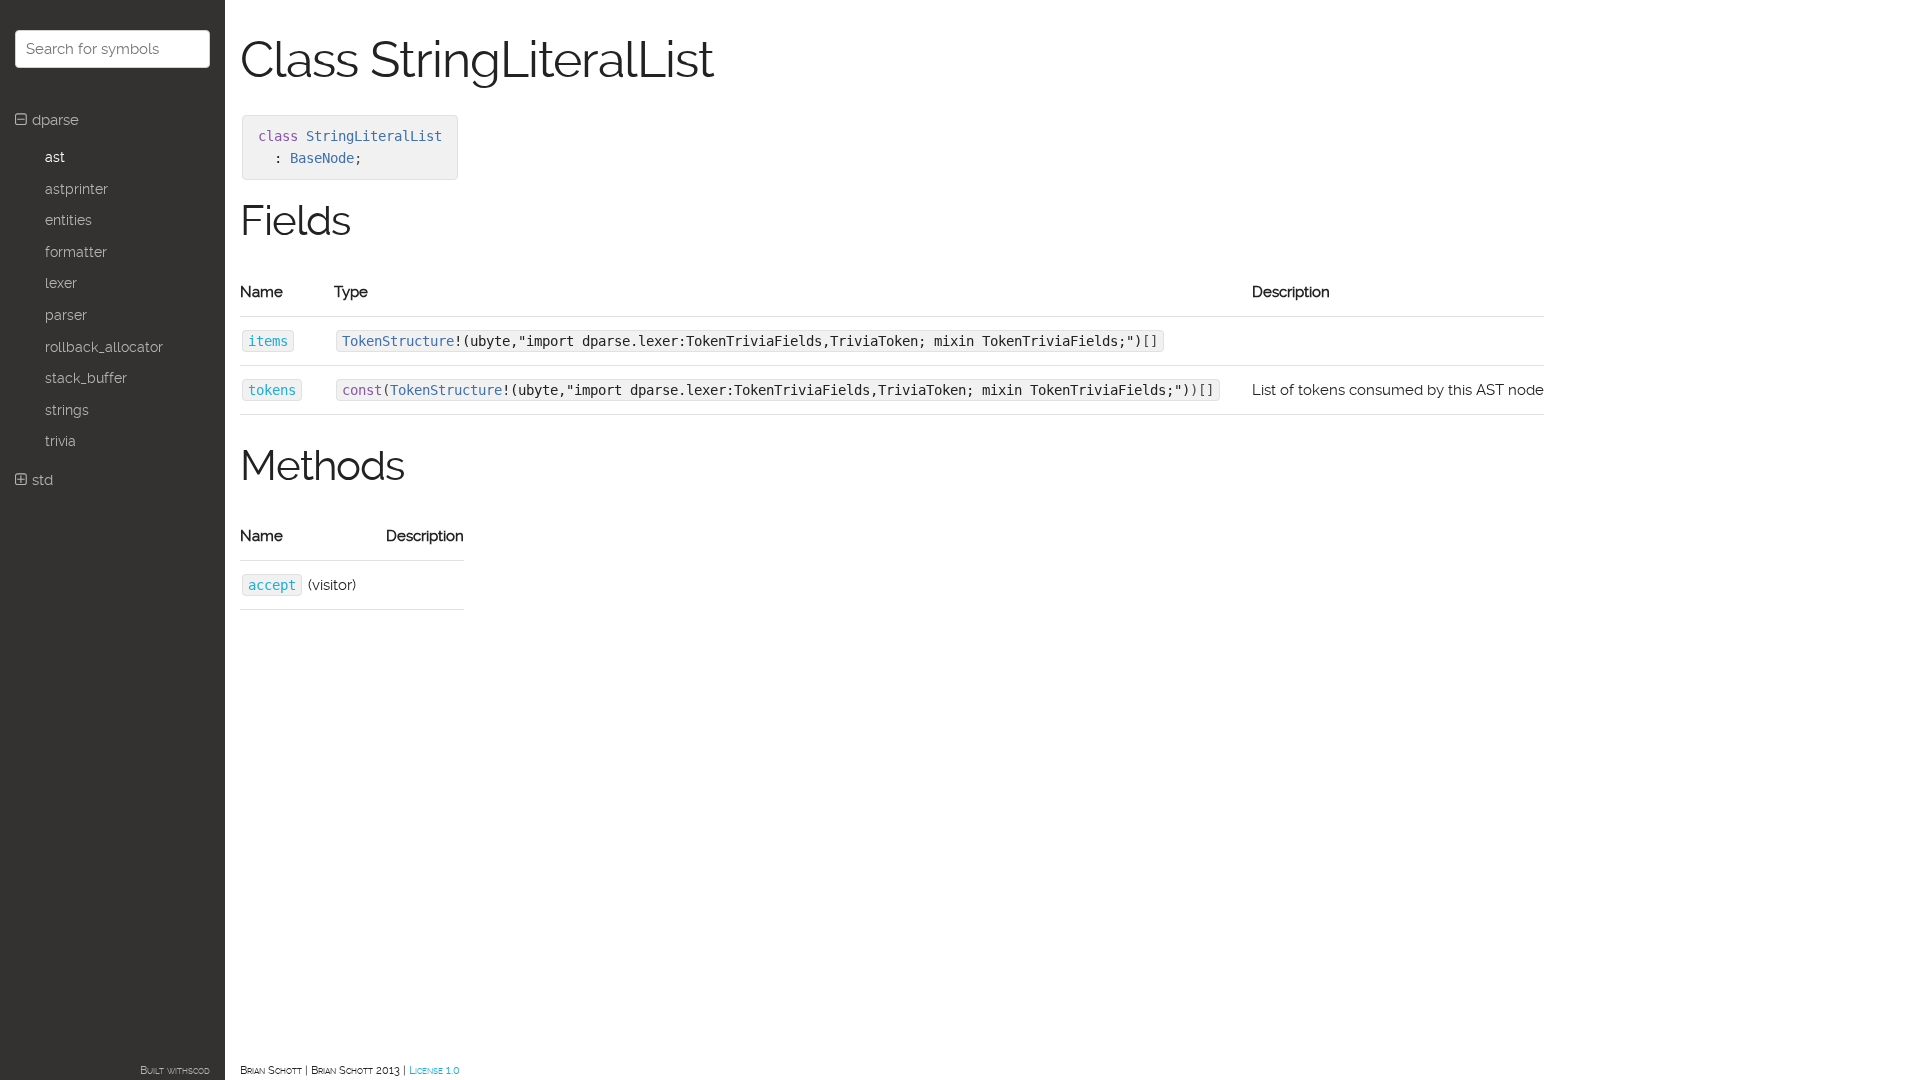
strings (67, 410)
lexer (61, 283)
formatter (76, 252)
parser (66, 315)
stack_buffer (86, 378)
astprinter (76, 189)
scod (199, 1070)
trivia (60, 441)
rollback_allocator (104, 347)
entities (68, 220)
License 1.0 (434, 1070)
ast (55, 157)
